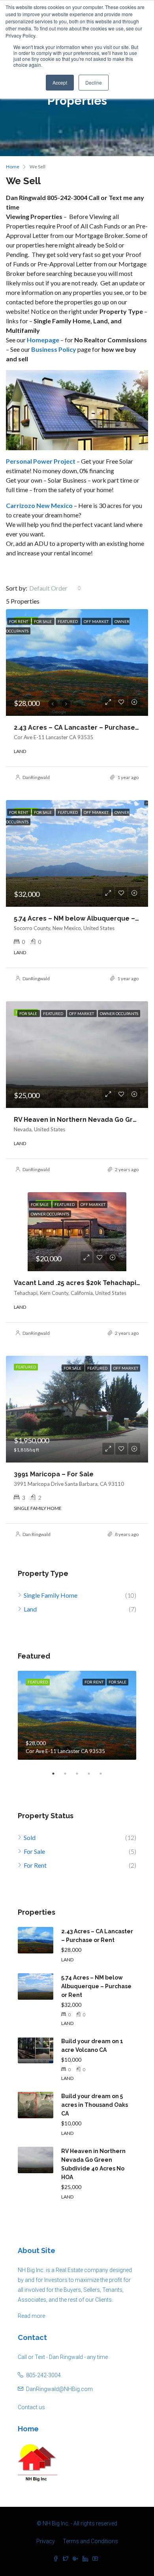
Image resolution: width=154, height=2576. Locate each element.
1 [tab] (57, 1774)
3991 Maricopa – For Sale (54, 1474)
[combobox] (55, 588)
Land (30, 1609)
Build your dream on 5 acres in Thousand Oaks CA (95, 2105)
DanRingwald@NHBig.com (59, 2389)
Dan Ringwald (37, 1534)
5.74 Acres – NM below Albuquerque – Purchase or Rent (96, 1986)
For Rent (35, 1865)
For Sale (34, 1851)
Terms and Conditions (90, 2541)
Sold (30, 1837)
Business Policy (54, 349)
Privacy (46, 2541)
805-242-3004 (43, 2375)
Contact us (31, 2407)
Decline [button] (94, 82)
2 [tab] (69, 1774)
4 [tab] (93, 1774)
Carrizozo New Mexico (39, 505)
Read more (31, 2316)
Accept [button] (60, 82)
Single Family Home (51, 1595)
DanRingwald (36, 777)
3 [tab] (81, 1774)
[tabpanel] (77, 1715)
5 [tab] (105, 1774)
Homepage (43, 340)
